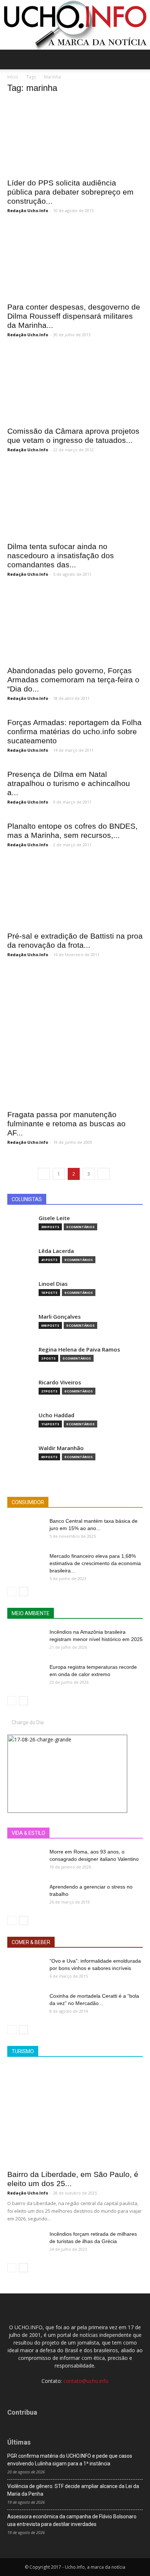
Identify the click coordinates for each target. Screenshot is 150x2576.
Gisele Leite (54, 1218)
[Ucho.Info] (75, 25)
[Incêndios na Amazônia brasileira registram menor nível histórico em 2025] (25, 1641)
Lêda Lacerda (56, 1251)
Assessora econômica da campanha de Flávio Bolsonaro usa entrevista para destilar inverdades (72, 2520)
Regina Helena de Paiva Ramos (79, 1350)
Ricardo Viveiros (60, 1382)
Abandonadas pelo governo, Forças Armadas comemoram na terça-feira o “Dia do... (73, 680)
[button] (140, 60)
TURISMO (23, 2051)
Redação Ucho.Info (28, 210)
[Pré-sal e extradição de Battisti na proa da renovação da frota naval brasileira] (75, 893)
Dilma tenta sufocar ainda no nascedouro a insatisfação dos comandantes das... (61, 555)
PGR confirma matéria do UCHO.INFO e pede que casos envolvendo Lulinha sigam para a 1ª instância (70, 2460)
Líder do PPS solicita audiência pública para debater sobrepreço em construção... (70, 192)
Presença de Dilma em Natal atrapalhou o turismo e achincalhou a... (69, 783)
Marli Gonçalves (60, 1317)
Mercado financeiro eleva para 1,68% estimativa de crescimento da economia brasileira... (95, 1563)
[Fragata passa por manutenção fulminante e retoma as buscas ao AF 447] (75, 1037)
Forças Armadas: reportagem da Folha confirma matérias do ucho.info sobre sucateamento (74, 731)
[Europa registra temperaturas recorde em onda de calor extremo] (25, 1676)
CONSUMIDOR (28, 1502)
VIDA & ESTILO (28, 1833)
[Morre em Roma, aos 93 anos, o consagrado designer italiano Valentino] (25, 1861)
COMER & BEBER (31, 1942)
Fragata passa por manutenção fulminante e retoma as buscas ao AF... (66, 1124)
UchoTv (102, 1833)
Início (13, 77)
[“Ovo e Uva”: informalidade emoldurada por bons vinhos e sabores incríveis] (25, 1970)
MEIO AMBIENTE (31, 1613)
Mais (78, 1833)
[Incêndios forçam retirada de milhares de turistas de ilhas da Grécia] (25, 2243)
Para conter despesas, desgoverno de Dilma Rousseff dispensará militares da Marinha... (74, 316)
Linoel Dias (53, 1284)
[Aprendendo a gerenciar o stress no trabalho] (25, 1896)
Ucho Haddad (56, 1415)
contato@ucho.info (86, 2381)
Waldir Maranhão (61, 1448)
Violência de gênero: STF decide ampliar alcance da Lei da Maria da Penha (73, 2490)
